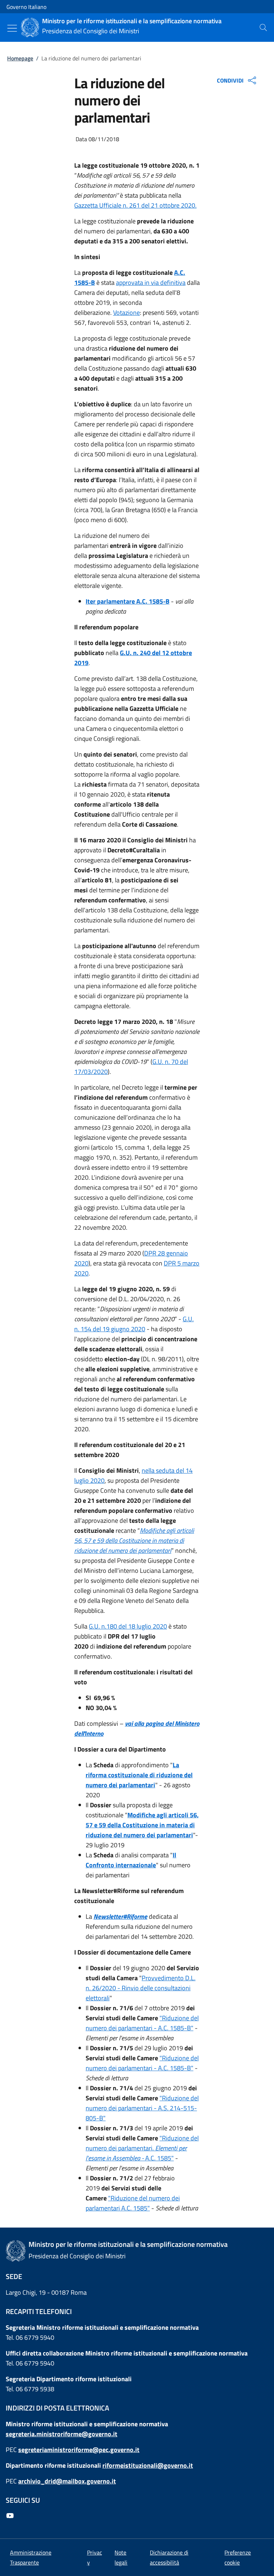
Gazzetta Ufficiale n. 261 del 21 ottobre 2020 (135, 205)
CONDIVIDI (230, 80)
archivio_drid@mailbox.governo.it (67, 2481)
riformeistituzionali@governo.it (148, 2465)
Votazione (126, 313)
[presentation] (263, 28)
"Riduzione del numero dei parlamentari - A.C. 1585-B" (142, 2023)
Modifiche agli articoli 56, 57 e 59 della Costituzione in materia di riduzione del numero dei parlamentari (142, 1825)
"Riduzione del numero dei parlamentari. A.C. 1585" (142, 2148)
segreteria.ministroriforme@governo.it (62, 2434)
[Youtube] (11, 2516)
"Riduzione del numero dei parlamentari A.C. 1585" (133, 2203)
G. (123, 653)
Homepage (20, 58)
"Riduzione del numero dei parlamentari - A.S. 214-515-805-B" (142, 2108)
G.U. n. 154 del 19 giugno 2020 (134, 1324)
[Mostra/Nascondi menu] (12, 28)
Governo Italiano (26, 7)
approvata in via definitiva (151, 283)
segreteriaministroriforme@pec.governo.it (79, 2450)
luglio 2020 (151, 1626)
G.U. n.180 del (108, 1626)
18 (132, 1626)
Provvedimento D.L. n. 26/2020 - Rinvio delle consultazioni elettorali (141, 1988)
